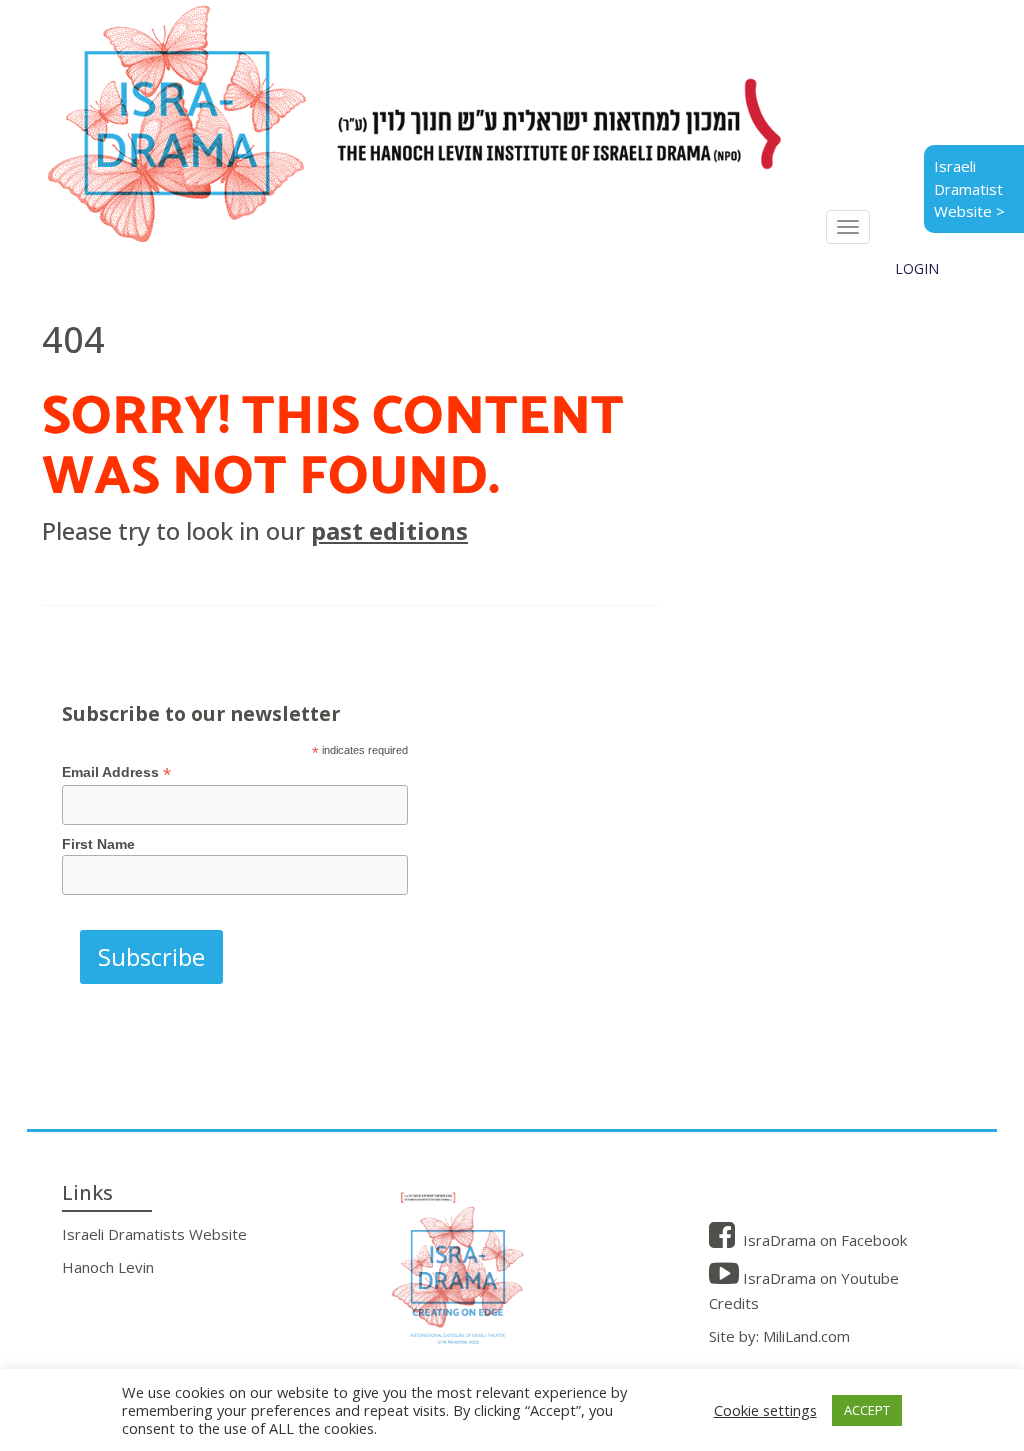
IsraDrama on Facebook (823, 1240)
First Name (98, 844)
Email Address (116, 772)
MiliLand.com (806, 1336)
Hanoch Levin (108, 1267)
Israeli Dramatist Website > (969, 188)
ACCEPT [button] (867, 1410)
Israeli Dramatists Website (154, 1234)
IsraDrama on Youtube (819, 1278)
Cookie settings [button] (765, 1410)
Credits (734, 1303)
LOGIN (917, 268)
